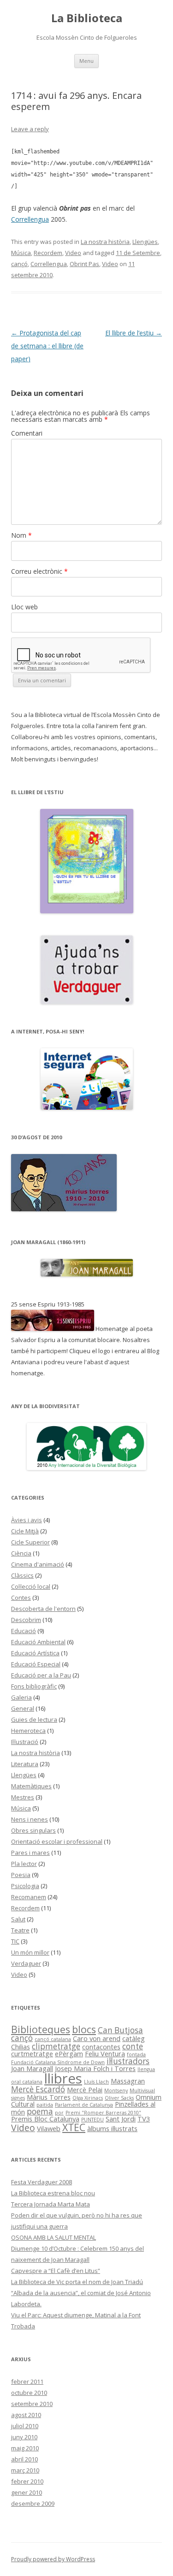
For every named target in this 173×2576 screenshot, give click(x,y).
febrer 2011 (27, 2382)
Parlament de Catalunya (84, 2105)
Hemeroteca (28, 1731)
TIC (15, 1941)
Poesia (21, 1875)
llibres (63, 2078)
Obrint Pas (84, 264)
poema (40, 2111)
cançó (19, 264)
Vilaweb (49, 2128)
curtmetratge (32, 2054)
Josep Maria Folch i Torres (95, 2068)
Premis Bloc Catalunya (45, 2119)
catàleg (134, 2038)
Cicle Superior (30, 1542)
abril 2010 (24, 2459)
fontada (136, 2054)
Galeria (21, 1697)
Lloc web (24, 607)
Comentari (27, 433)
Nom (21, 535)
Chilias (21, 2047)
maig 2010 (25, 2448)
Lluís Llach (96, 2082)
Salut (18, 1919)
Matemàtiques (31, 1786)
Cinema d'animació (38, 1564)
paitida (45, 2105)
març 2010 (25, 2470)
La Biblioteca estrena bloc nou (53, 2193)
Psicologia (25, 1886)
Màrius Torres (49, 2097)
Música (21, 253)
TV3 (144, 2119)
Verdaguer (26, 1963)
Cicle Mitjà (25, 1531)
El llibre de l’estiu (134, 333)
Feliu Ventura (105, 2054)
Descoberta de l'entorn (43, 1609)
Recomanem (29, 1897)
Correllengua (30, 219)
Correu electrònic (39, 571)
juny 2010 (24, 2437)
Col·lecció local (31, 1586)
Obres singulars (33, 1830)
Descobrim (26, 1620)
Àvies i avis (27, 1520)
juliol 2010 (25, 2426)
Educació (24, 1631)
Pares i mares (30, 1853)
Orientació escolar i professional (57, 1841)
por (59, 2113)
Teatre (20, 1930)
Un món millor (30, 1952)
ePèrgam (69, 2054)
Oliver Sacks (119, 2098)
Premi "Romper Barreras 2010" (103, 2113)
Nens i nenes (30, 1819)
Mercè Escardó (38, 2089)
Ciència (21, 1553)
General (23, 1708)
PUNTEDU (92, 2120)
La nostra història (105, 242)
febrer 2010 (27, 2481)
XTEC (74, 2127)
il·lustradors (128, 2061)
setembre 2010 (32, 2404)
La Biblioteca (87, 18)
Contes (21, 1598)
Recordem (48, 253)
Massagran (128, 2081)
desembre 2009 (33, 2503)
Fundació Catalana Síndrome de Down (58, 2062)
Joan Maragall (32, 2068)
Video (73, 253)
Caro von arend (97, 2038)
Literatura (25, 1764)
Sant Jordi (121, 2119)
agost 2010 (26, 2415)
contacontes (101, 2047)
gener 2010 (27, 2492)
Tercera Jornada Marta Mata (51, 2204)
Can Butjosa (120, 2030)
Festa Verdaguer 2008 (42, 2182)
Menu (86, 61)
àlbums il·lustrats (112, 2128)
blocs (84, 2029)
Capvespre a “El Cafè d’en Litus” (56, 2271)
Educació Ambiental (38, 1642)
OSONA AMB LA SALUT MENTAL (54, 2237)
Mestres (23, 1797)
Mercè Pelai (85, 2090)
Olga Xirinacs (88, 2098)
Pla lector (24, 1864)
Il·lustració (25, 1742)
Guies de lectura (34, 1719)
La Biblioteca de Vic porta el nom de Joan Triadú (77, 2282)
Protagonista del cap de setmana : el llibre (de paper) (47, 346)
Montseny (116, 2090)
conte (133, 2046)
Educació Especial (36, 1664)
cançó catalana (53, 2039)
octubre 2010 (29, 2393)
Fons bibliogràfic (34, 1686)
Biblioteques (41, 2029)
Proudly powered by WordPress (53, 2559)
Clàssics (22, 1575)
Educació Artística (35, 1653)
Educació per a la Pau (41, 1675)
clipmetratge (56, 2046)
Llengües (145, 242)
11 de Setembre (138, 253)
